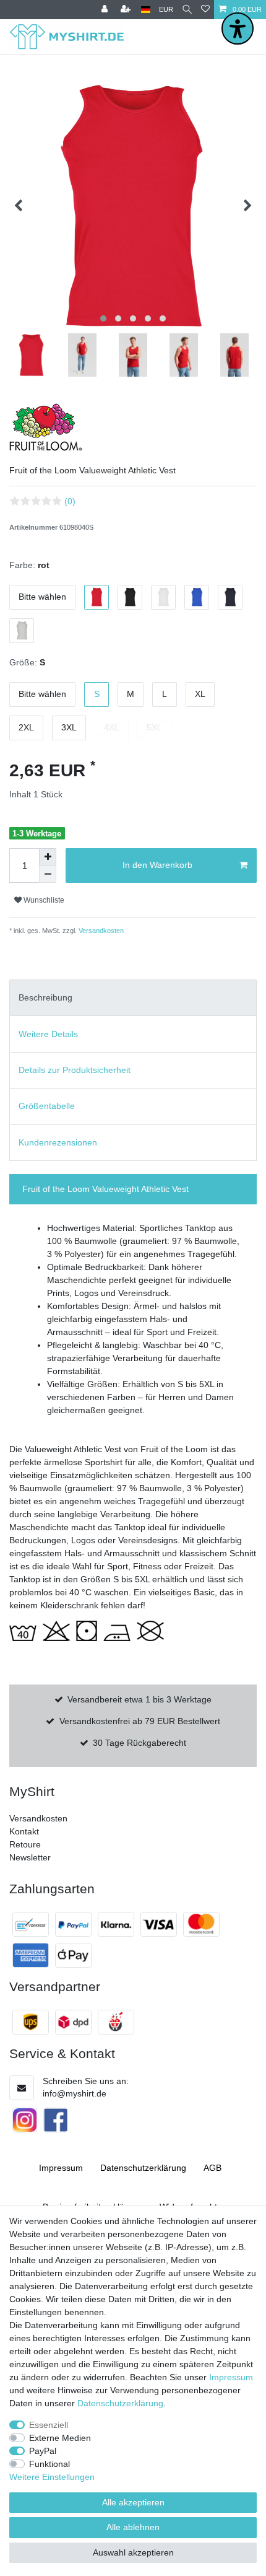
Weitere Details (48, 1034)
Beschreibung (45, 997)
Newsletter (30, 1857)
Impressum (61, 2168)
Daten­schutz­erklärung (143, 2168)
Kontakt (24, 1831)
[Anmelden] (106, 10)
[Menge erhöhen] (48, 857)
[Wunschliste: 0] (205, 10)
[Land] (146, 10)
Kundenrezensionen (58, 1142)
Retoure (25, 1844)
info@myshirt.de (75, 2093)
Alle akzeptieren (133, 2502)
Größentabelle (47, 1106)
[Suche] (187, 10)
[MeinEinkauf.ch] (116, 2022)
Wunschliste (43, 900)
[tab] (133, 998)
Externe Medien (60, 2438)
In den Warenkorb (157, 865)
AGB (212, 2168)
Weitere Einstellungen (52, 2477)
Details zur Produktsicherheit (75, 1070)
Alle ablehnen (133, 2527)
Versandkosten (100, 931)
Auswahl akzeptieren (133, 2552)
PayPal (43, 2451)
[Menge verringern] (48, 874)
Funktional (49, 2464)
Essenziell (49, 2425)
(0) (70, 501)
